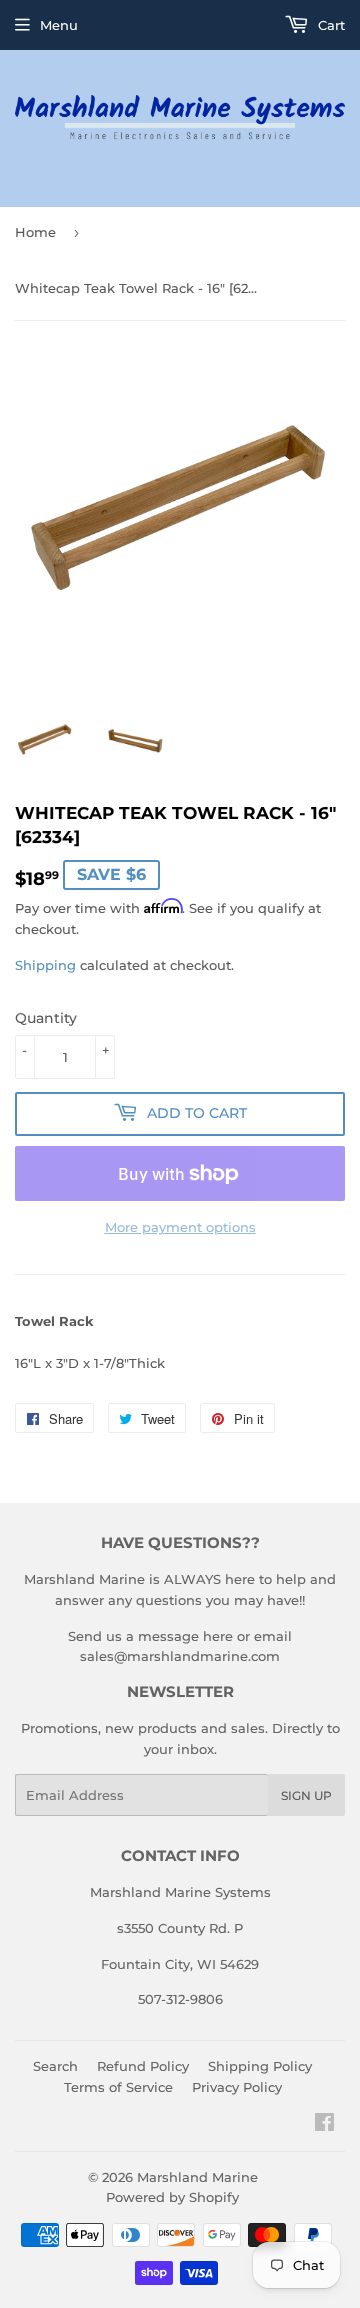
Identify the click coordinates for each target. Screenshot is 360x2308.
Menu (59, 25)
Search (55, 2066)
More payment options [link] (180, 1227)
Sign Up (306, 1795)
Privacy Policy (237, 2087)
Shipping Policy (260, 2066)
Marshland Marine (197, 2177)
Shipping (45, 965)
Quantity (46, 1018)
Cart (329, 25)
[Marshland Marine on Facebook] (324, 2125)
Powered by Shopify (172, 2197)
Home (35, 232)
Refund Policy (143, 2066)
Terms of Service (118, 2087)
